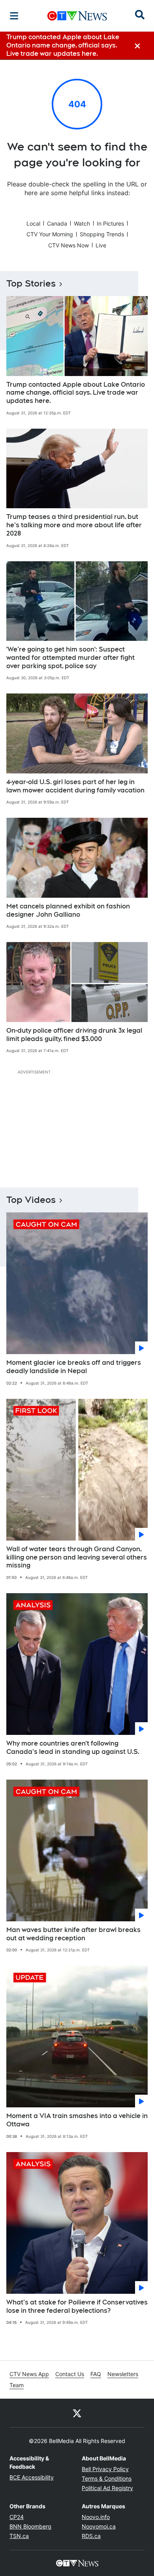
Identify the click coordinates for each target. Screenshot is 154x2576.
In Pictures (110, 223)
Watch (82, 223)
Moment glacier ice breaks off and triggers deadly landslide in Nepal (74, 1367)
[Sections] (14, 16)
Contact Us (70, 2374)
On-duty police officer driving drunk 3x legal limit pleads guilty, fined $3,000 (74, 1035)
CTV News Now (69, 245)
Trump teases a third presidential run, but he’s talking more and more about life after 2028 (74, 525)
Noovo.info (96, 2517)
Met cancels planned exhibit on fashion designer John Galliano (68, 910)
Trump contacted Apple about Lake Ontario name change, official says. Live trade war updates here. (76, 393)
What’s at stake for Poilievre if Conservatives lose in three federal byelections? (77, 2306)
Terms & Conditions (107, 2478)
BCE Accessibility (32, 2477)
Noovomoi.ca (99, 2526)
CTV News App (29, 2374)
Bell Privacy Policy (105, 2469)
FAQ (96, 2374)
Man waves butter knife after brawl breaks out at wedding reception (73, 1934)
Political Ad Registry (107, 2488)
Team (17, 2385)
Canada (57, 223)
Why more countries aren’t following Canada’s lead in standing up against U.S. (73, 1748)
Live (101, 245)
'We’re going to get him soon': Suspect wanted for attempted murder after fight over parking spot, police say (70, 658)
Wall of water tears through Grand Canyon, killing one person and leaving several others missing (77, 1557)
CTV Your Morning (50, 234)
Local (33, 223)
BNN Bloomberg (30, 2526)
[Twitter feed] (77, 2413)
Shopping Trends (102, 234)
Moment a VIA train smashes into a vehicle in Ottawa (77, 2120)
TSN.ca (19, 2536)
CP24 (17, 2517)
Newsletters (123, 2374)
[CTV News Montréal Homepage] (77, 16)
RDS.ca (91, 2536)
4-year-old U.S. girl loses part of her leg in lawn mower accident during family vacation (75, 786)
